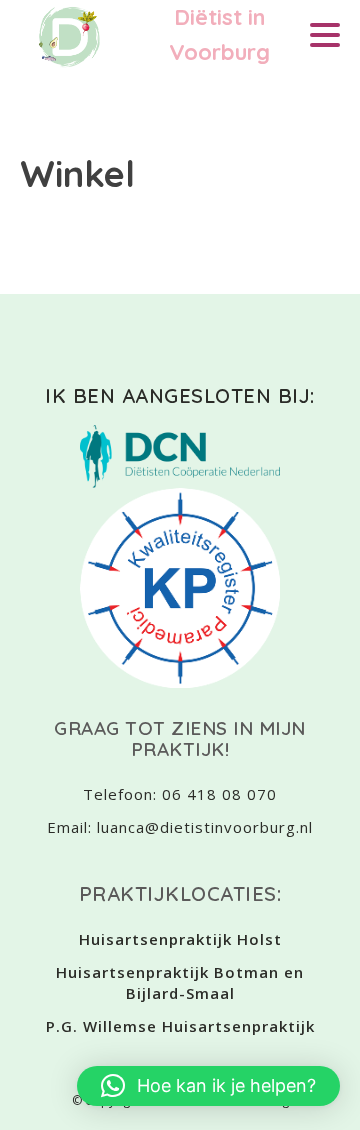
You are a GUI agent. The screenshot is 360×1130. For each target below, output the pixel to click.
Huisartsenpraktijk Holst (180, 939)
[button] (208, 1086)
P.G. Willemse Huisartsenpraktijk (180, 1026)
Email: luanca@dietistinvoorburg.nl (180, 827)
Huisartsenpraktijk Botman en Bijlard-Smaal (180, 982)
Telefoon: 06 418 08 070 (180, 794)
